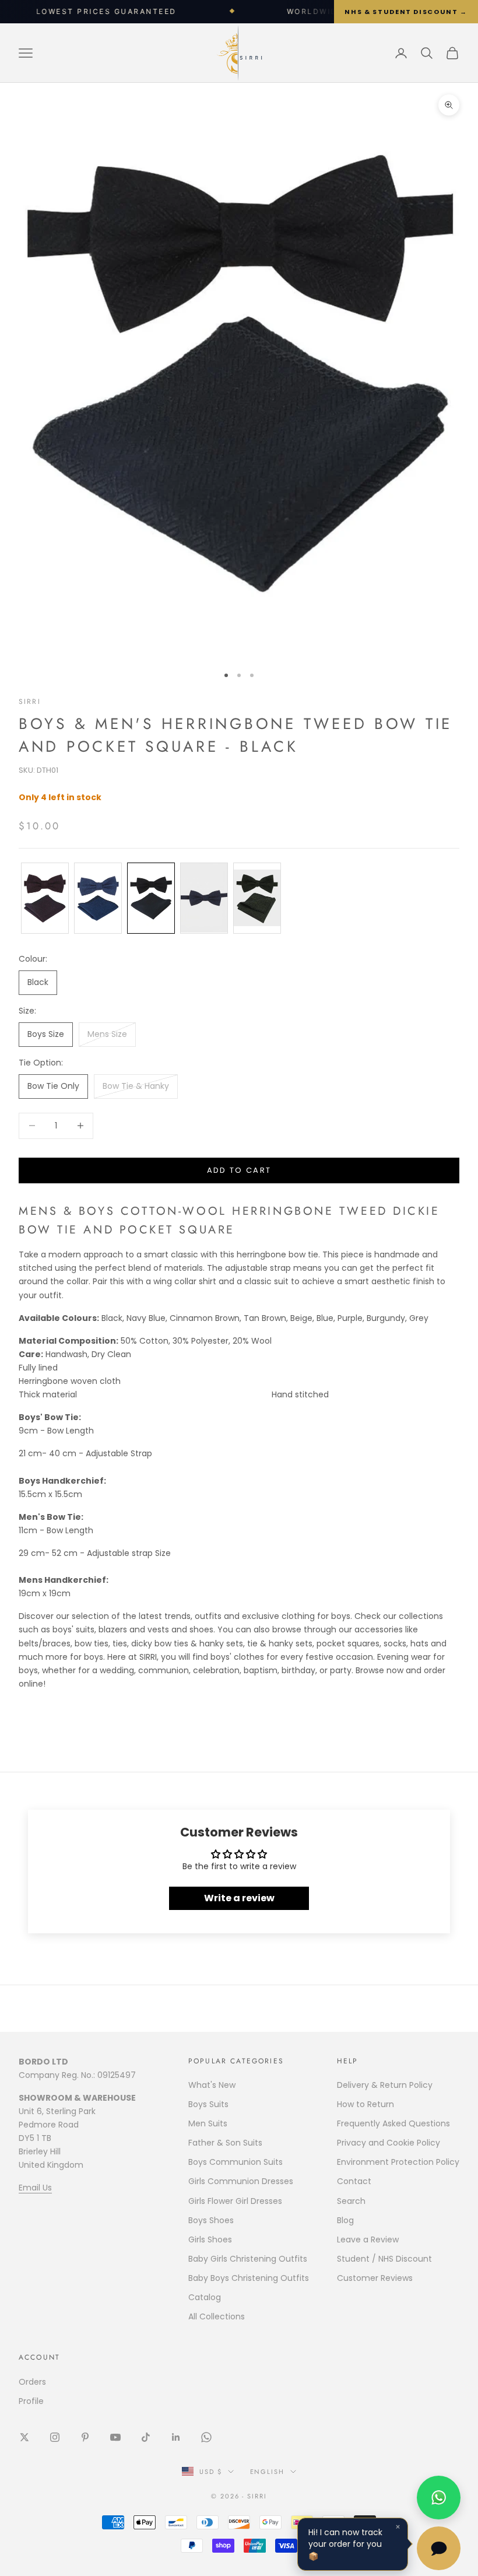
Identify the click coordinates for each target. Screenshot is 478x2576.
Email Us (35, 2188)
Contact (354, 2181)
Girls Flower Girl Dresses (235, 2201)
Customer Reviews (375, 2278)
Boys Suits (208, 2104)
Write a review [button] (239, 1898)
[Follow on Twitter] (24, 2437)
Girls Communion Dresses (241, 2181)
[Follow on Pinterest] (85, 2437)
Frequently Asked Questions (393, 2123)
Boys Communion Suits (236, 2162)
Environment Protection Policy (398, 2162)
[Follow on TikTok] (146, 2437)
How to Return (365, 2104)
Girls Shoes (210, 2239)
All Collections (217, 2316)
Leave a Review (368, 2239)
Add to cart (239, 1170)
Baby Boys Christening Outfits (249, 2278)
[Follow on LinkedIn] (176, 2437)
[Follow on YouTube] (115, 2437)
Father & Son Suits (225, 2143)
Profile (31, 2401)
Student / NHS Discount (384, 2259)
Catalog (205, 2297)
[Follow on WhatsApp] (206, 2437)
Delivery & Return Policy (385, 2085)
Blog (345, 2220)
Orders (32, 2382)
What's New (212, 2085)
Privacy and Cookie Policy (389, 2143)
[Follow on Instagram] (55, 2437)
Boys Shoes (211, 2220)
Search (351, 2201)
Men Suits (208, 2123)
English (268, 2472)
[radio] (44, 898)
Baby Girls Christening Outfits (248, 2259)
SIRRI (30, 702)
